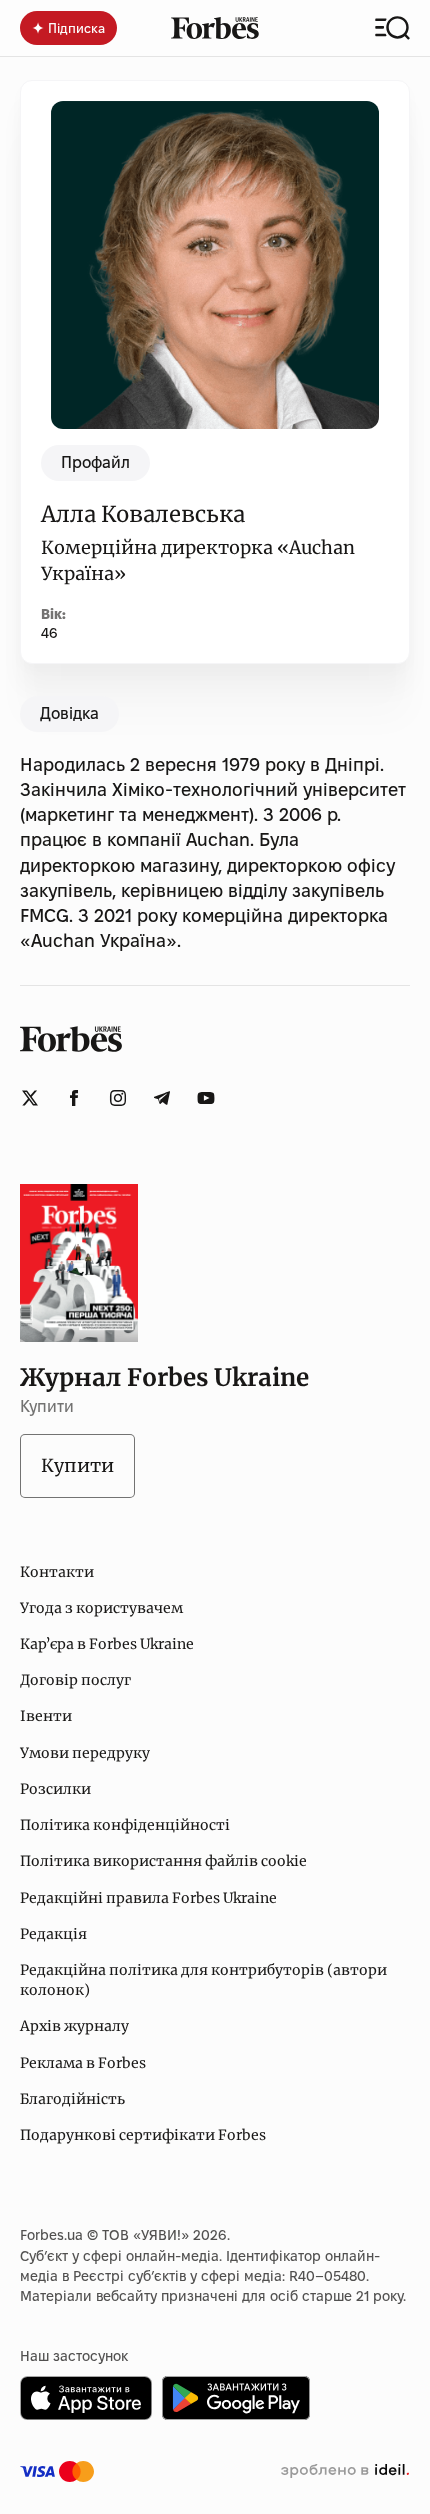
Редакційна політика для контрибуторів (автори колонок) (203, 1980)
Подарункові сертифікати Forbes (143, 2135)
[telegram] (162, 1098)
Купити (77, 1465)
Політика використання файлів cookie (163, 1861)
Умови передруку (85, 1753)
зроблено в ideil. (345, 2471)
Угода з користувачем (101, 1608)
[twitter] (30, 1098)
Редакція (53, 1934)
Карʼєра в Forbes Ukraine (107, 1644)
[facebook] (74, 1098)
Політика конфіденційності (125, 1825)
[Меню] (392, 28)
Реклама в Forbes (83, 2063)
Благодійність (72, 2099)
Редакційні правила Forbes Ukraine (148, 1898)
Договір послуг (75, 1680)
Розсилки (55, 1789)
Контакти (57, 1572)
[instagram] (118, 1098)
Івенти (46, 1716)
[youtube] (206, 1098)
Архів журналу (74, 2026)
